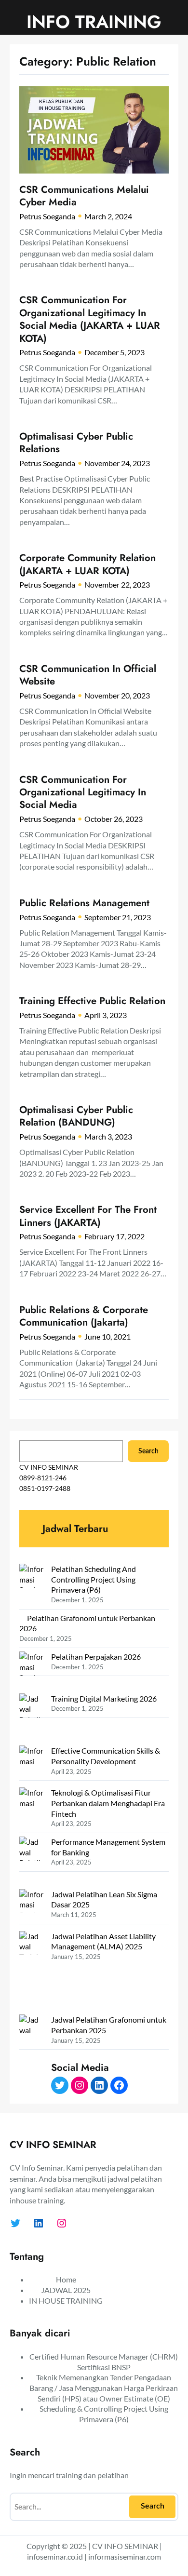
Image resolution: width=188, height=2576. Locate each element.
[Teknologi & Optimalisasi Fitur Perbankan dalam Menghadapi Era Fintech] (31, 1808)
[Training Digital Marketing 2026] (31, 1720)
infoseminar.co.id (55, 2556)
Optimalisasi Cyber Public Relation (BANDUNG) (76, 1116)
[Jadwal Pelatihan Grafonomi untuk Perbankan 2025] (31, 2056)
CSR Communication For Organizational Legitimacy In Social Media (83, 792)
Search (148, 1451)
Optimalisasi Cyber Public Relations (76, 443)
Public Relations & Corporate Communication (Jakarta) (84, 1316)
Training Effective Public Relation (92, 1001)
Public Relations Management (84, 903)
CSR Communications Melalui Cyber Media (84, 196)
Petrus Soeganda (47, 216)
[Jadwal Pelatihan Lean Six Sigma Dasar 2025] (31, 1910)
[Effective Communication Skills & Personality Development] (31, 1766)
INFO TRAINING (94, 22)
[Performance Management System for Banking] (31, 1863)
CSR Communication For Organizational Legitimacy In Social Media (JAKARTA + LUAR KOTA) (90, 319)
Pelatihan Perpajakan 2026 (96, 1657)
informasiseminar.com (125, 2556)
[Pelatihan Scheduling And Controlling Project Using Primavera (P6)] (31, 1585)
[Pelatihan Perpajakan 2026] (31, 1672)
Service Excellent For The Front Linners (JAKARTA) (88, 1216)
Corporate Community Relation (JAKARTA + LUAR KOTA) (87, 564)
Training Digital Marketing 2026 (104, 1698)
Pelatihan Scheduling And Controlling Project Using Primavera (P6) (94, 1579)
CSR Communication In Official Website (88, 675)
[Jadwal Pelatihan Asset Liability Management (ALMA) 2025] (31, 1973)
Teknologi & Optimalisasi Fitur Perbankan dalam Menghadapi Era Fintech (108, 1803)
